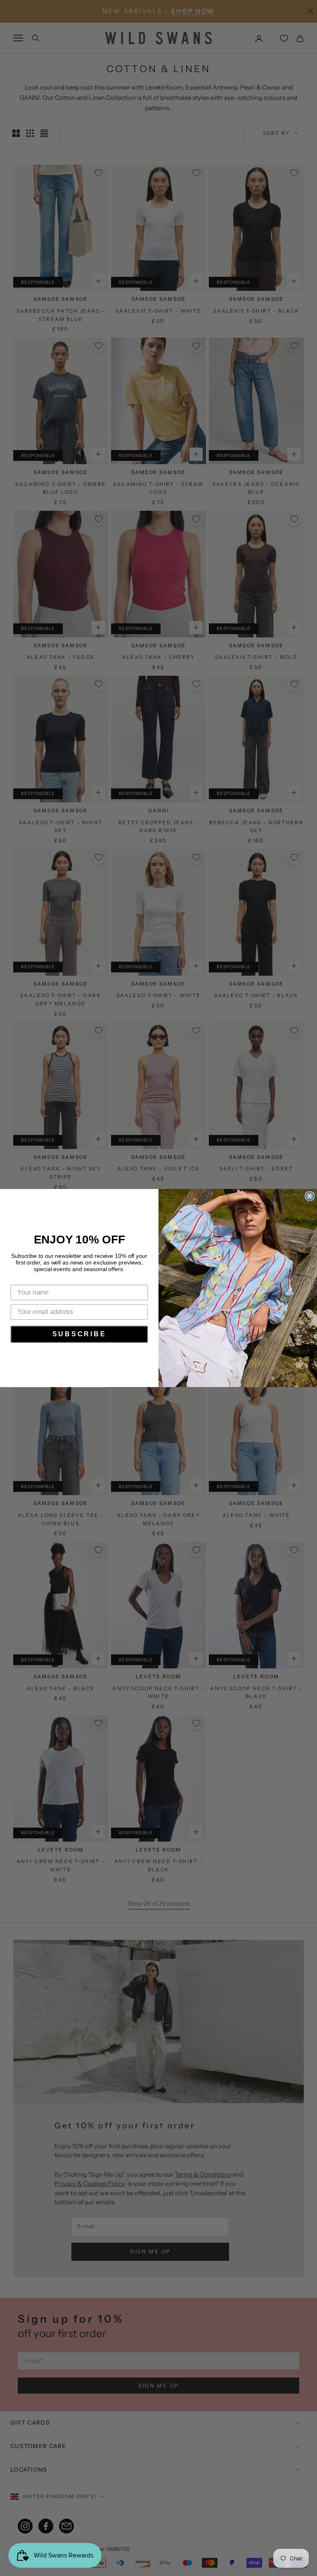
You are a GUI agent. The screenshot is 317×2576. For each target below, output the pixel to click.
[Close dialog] (310, 1196)
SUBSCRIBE (79, 1334)
